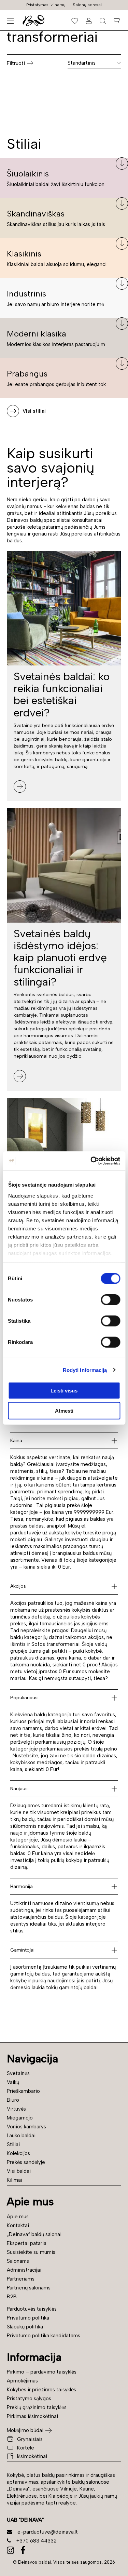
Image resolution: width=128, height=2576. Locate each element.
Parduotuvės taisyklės (32, 2309)
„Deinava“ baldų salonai (34, 2234)
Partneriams (21, 2279)
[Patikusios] (75, 21)
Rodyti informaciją (85, 1370)
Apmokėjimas (22, 2381)
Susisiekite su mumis (31, 2252)
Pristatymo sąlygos (29, 2399)
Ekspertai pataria (27, 2243)
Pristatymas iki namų (46, 5)
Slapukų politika (25, 2327)
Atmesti (64, 1411)
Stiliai (13, 2144)
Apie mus (18, 2217)
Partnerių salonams (29, 2288)
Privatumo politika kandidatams (44, 2336)
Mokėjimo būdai (25, 2430)
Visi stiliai (34, 411)
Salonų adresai (87, 5)
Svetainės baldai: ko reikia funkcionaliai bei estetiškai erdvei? (62, 695)
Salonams (18, 2261)
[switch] (110, 1300)
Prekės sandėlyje (26, 2162)
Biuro (13, 2100)
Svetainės (18, 2073)
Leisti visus (64, 1391)
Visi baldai (19, 2171)
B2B (12, 2297)
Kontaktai (18, 2225)
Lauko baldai (21, 2136)
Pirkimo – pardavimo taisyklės (42, 2372)
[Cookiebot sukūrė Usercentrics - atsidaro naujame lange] (91, 1161)
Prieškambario (23, 2091)
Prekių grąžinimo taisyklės (37, 2407)
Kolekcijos (18, 2153)
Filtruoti (16, 63)
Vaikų (13, 2082)
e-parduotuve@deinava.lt (48, 2532)
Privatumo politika (28, 2318)
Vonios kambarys (26, 2127)
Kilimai (15, 2180)
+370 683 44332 (37, 2541)
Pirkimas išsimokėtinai (32, 2416)
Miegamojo (20, 2118)
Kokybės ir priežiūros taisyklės (41, 2390)
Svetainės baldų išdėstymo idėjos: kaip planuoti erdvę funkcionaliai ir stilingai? (60, 958)
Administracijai (24, 2270)
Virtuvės (16, 2109)
